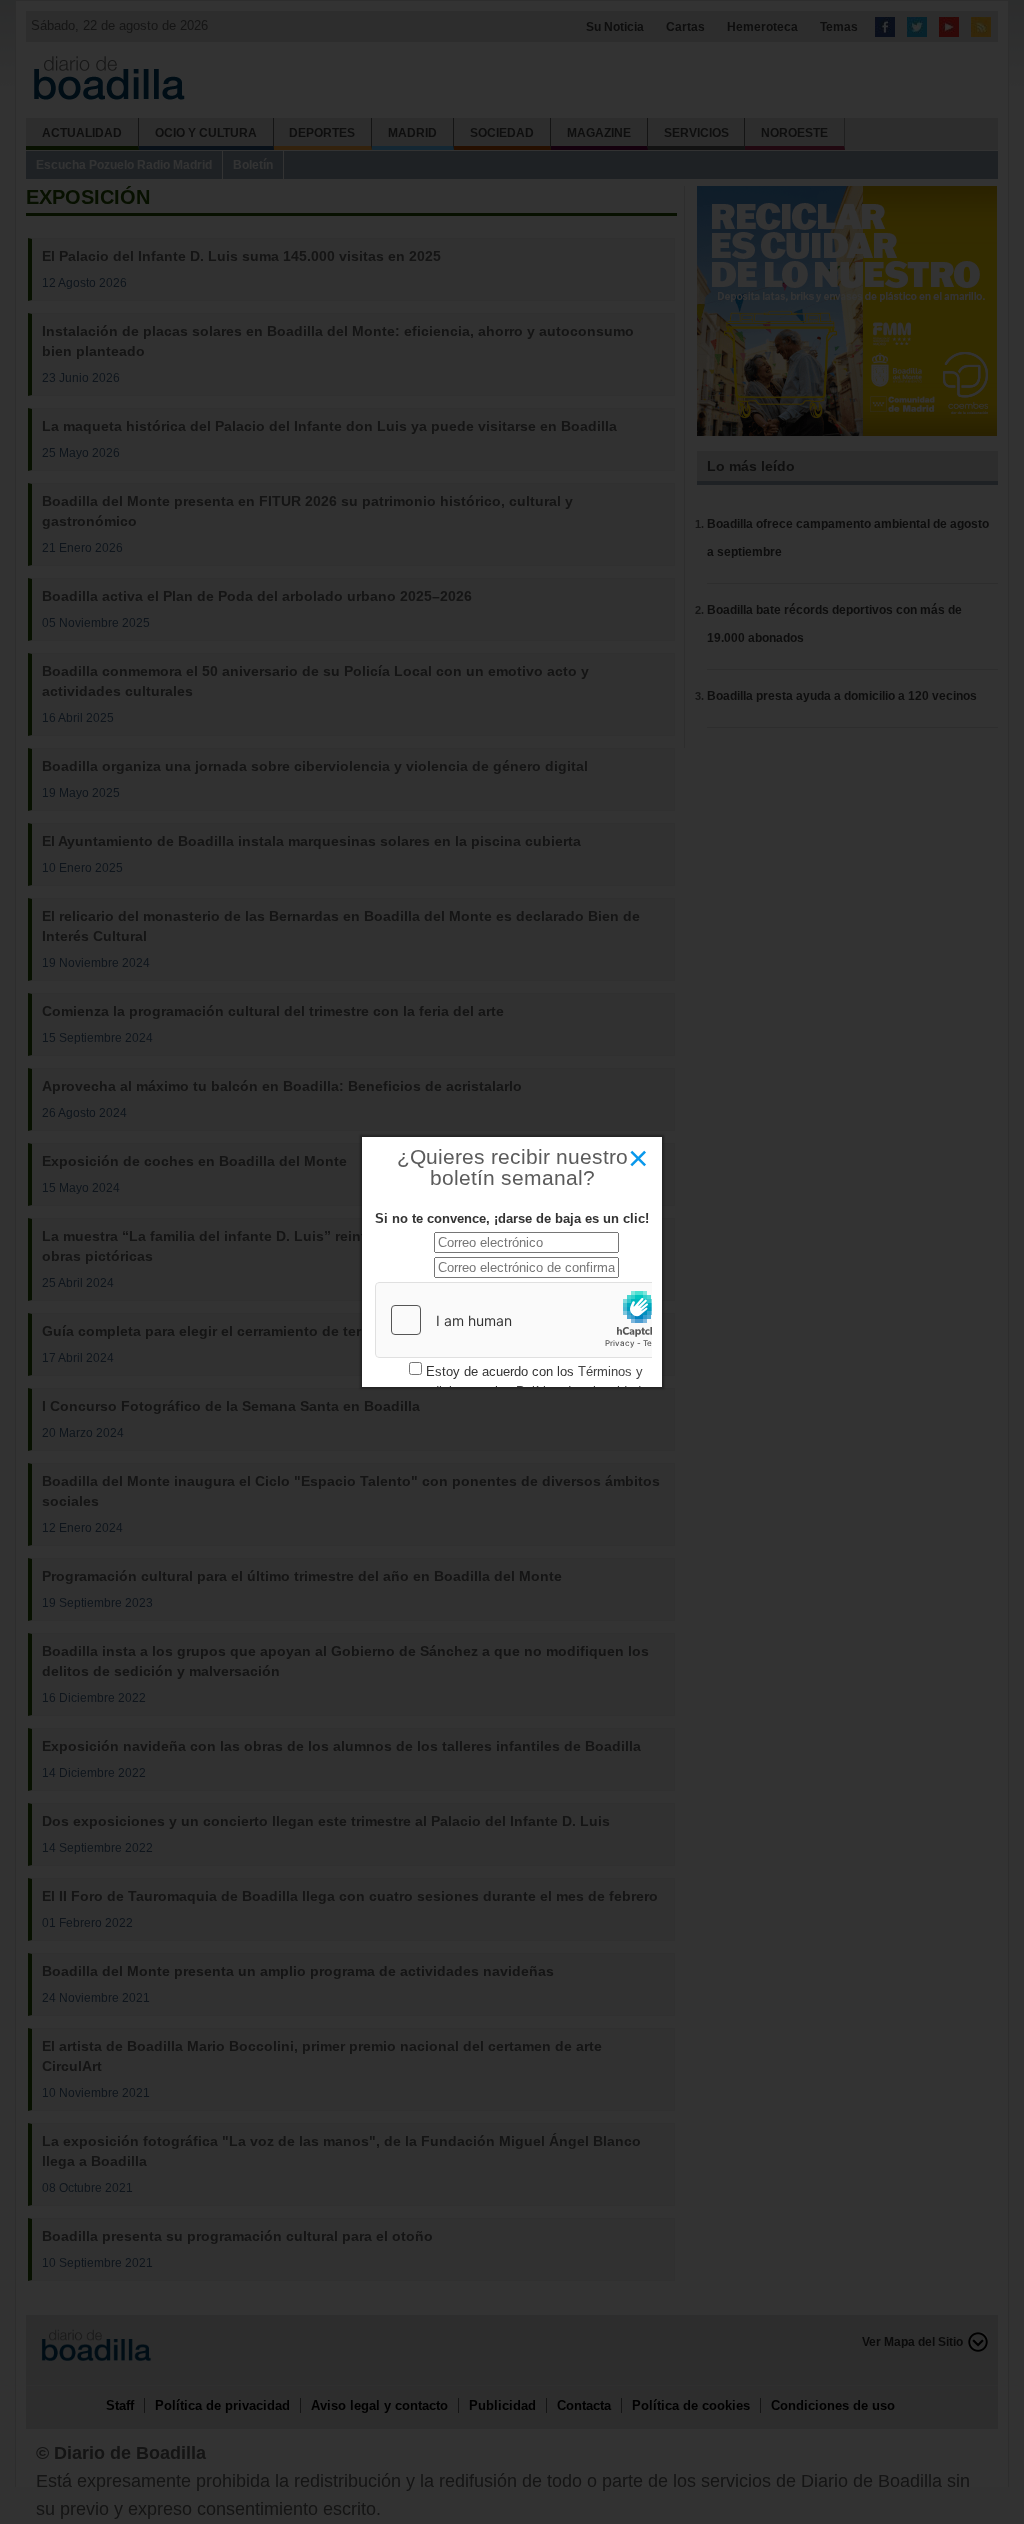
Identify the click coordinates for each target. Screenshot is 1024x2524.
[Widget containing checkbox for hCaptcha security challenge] (526, 1320)
